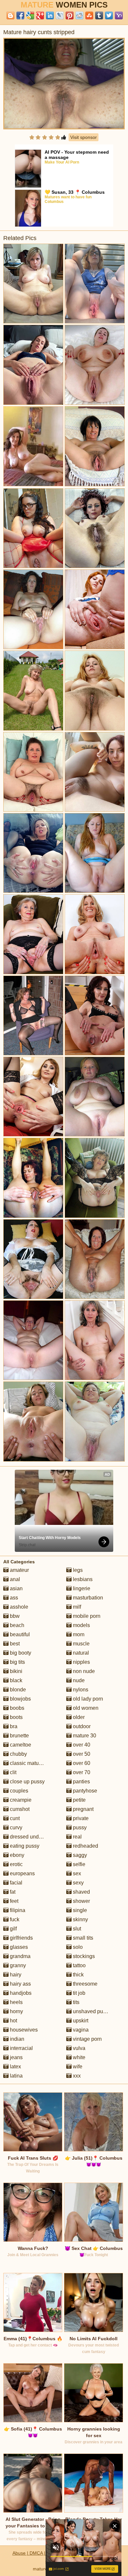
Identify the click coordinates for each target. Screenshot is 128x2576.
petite (79, 1800)
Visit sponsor (84, 137)
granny (17, 1965)
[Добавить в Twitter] (109, 15)
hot (13, 2021)
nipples (81, 1662)
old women (85, 1708)
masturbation (87, 1598)
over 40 (81, 1745)
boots (16, 1717)
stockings (83, 1956)
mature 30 (84, 1736)
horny (16, 2011)
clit (12, 1772)
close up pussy (27, 1782)
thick (78, 1975)
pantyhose (84, 1791)
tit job (78, 1993)
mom (78, 1634)
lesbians (82, 1579)
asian (16, 1588)
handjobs (20, 1993)
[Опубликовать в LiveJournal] (60, 15)
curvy (15, 1827)
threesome (85, 1984)
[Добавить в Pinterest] (70, 15)
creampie (20, 1800)
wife (77, 2067)
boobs (16, 1708)
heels (16, 2002)
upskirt (80, 2021)
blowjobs (20, 1699)
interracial (21, 2048)
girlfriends (21, 1938)
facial (15, 1883)
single (79, 1910)
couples (18, 1791)
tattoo (79, 1965)
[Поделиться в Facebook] (20, 15)
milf (76, 1607)
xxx (76, 2076)
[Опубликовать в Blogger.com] (11, 15)
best (14, 1644)
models (81, 1625)
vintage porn (87, 2039)
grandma (20, 1956)
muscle (81, 1644)
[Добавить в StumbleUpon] (89, 15)
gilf (13, 1929)
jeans (16, 2057)
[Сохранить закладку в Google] (30, 15)
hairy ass (20, 1984)
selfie (78, 1864)
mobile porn (86, 1616)
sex (76, 1873)
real (77, 1837)
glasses (18, 1947)
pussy (79, 1827)
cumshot (19, 1809)
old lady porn (87, 1699)
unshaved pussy (91, 2011)
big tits (17, 1662)
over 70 (81, 1772)
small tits (82, 1938)
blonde (17, 1690)
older (78, 1717)
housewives (23, 2030)
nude (78, 1680)
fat (12, 1892)
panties (81, 1782)
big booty (20, 1653)
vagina (80, 2030)
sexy (78, 1883)
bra (13, 1726)
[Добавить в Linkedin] (50, 15)
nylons (80, 1690)
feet (13, 1901)
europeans (22, 1873)
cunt (14, 1818)
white (78, 2057)
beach (16, 1625)
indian (16, 2039)
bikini (15, 1671)
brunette (19, 1736)
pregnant (83, 1809)
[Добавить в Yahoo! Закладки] (119, 15)
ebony (16, 1855)
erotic (16, 1864)
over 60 (81, 1763)
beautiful (19, 1634)
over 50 (81, 1754)
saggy (79, 1855)
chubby (18, 1754)
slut (76, 1929)
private (80, 1818)
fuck (14, 1919)
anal (14, 1579)
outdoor (81, 1726)
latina (16, 2076)
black (15, 1680)
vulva (78, 2048)
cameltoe (20, 1745)
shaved (81, 1892)
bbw (14, 1616)
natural (80, 1653)
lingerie (81, 1588)
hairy (15, 1975)
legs (77, 1570)
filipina (17, 1910)
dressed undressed (32, 1837)
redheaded (85, 1846)
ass (13, 1598)
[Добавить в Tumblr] (99, 15)
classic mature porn (32, 1763)
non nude (83, 1671)
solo (77, 1947)
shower (81, 1901)
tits (75, 2002)
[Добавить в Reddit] (79, 15)
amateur (19, 1570)
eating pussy (24, 1846)
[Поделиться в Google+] (40, 15)
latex (15, 2067)
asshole (18, 1607)
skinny (80, 1919)
